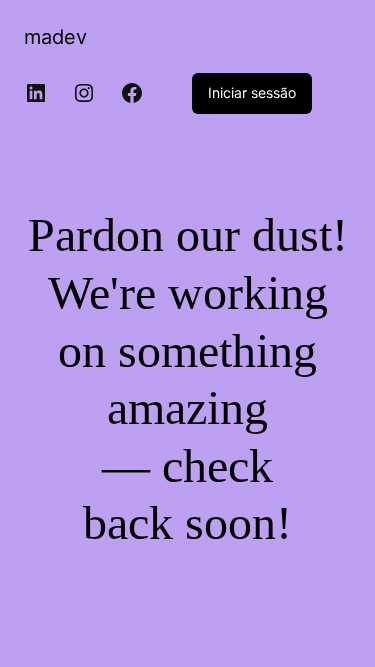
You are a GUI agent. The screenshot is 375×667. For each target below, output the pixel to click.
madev (55, 37)
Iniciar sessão (252, 92)
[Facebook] (132, 93)
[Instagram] (84, 93)
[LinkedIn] (36, 93)
